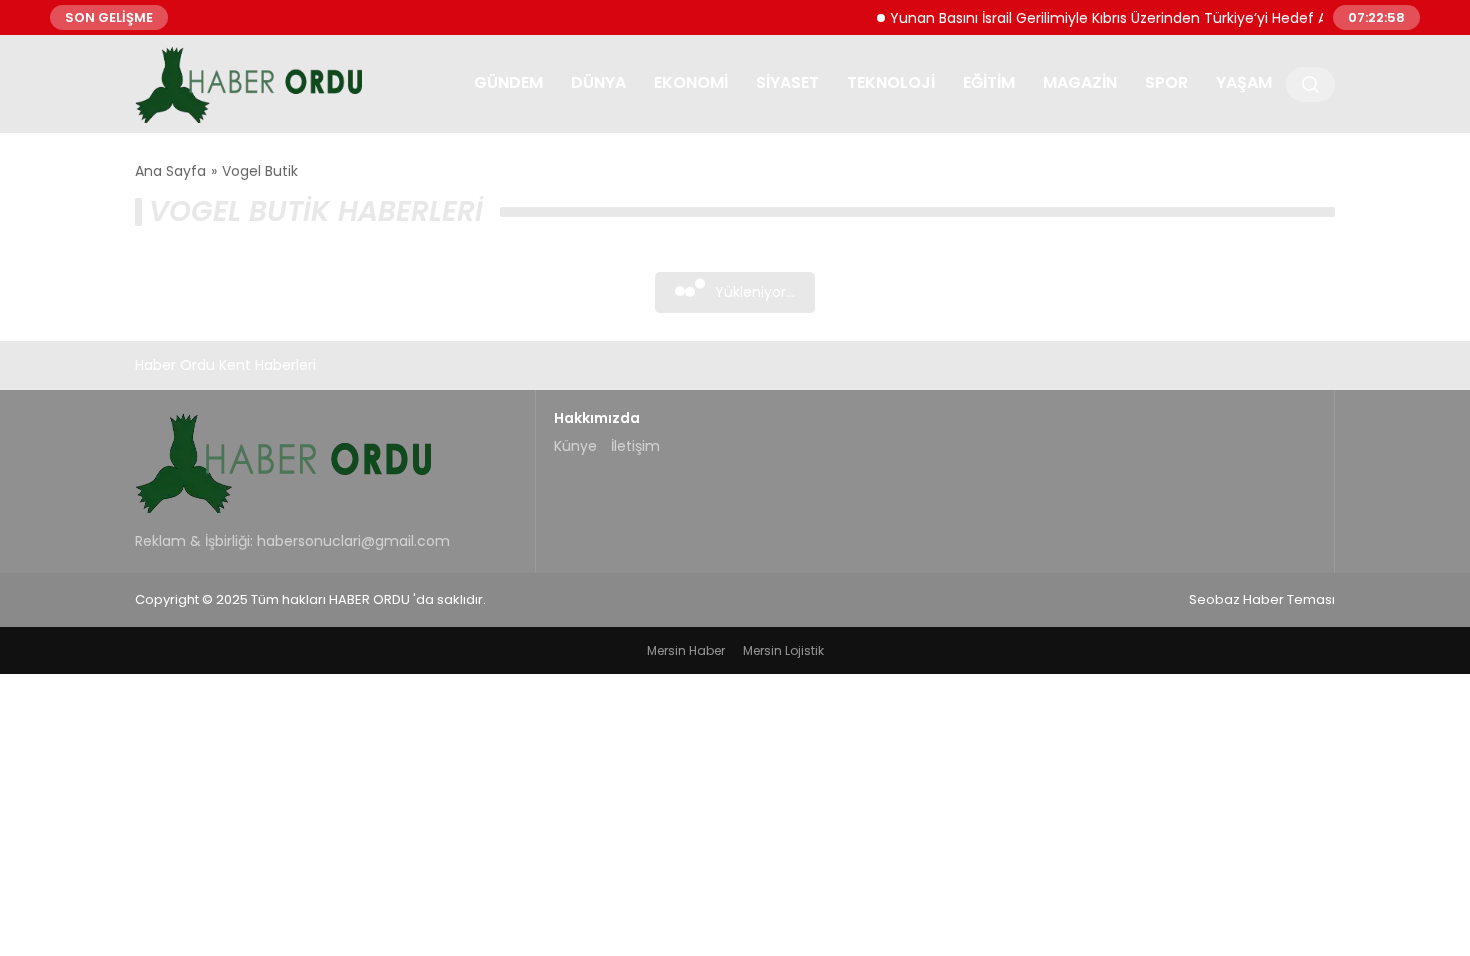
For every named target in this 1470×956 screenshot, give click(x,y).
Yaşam (1244, 82)
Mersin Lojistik (783, 650)
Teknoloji (891, 82)
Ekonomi (691, 82)
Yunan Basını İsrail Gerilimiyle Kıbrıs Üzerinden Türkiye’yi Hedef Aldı (1107, 17)
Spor (1166, 82)
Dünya (598, 82)
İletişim (635, 446)
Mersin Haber (686, 650)
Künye (575, 446)
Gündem (508, 82)
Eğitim (989, 82)
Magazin (1080, 82)
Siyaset (787, 82)
